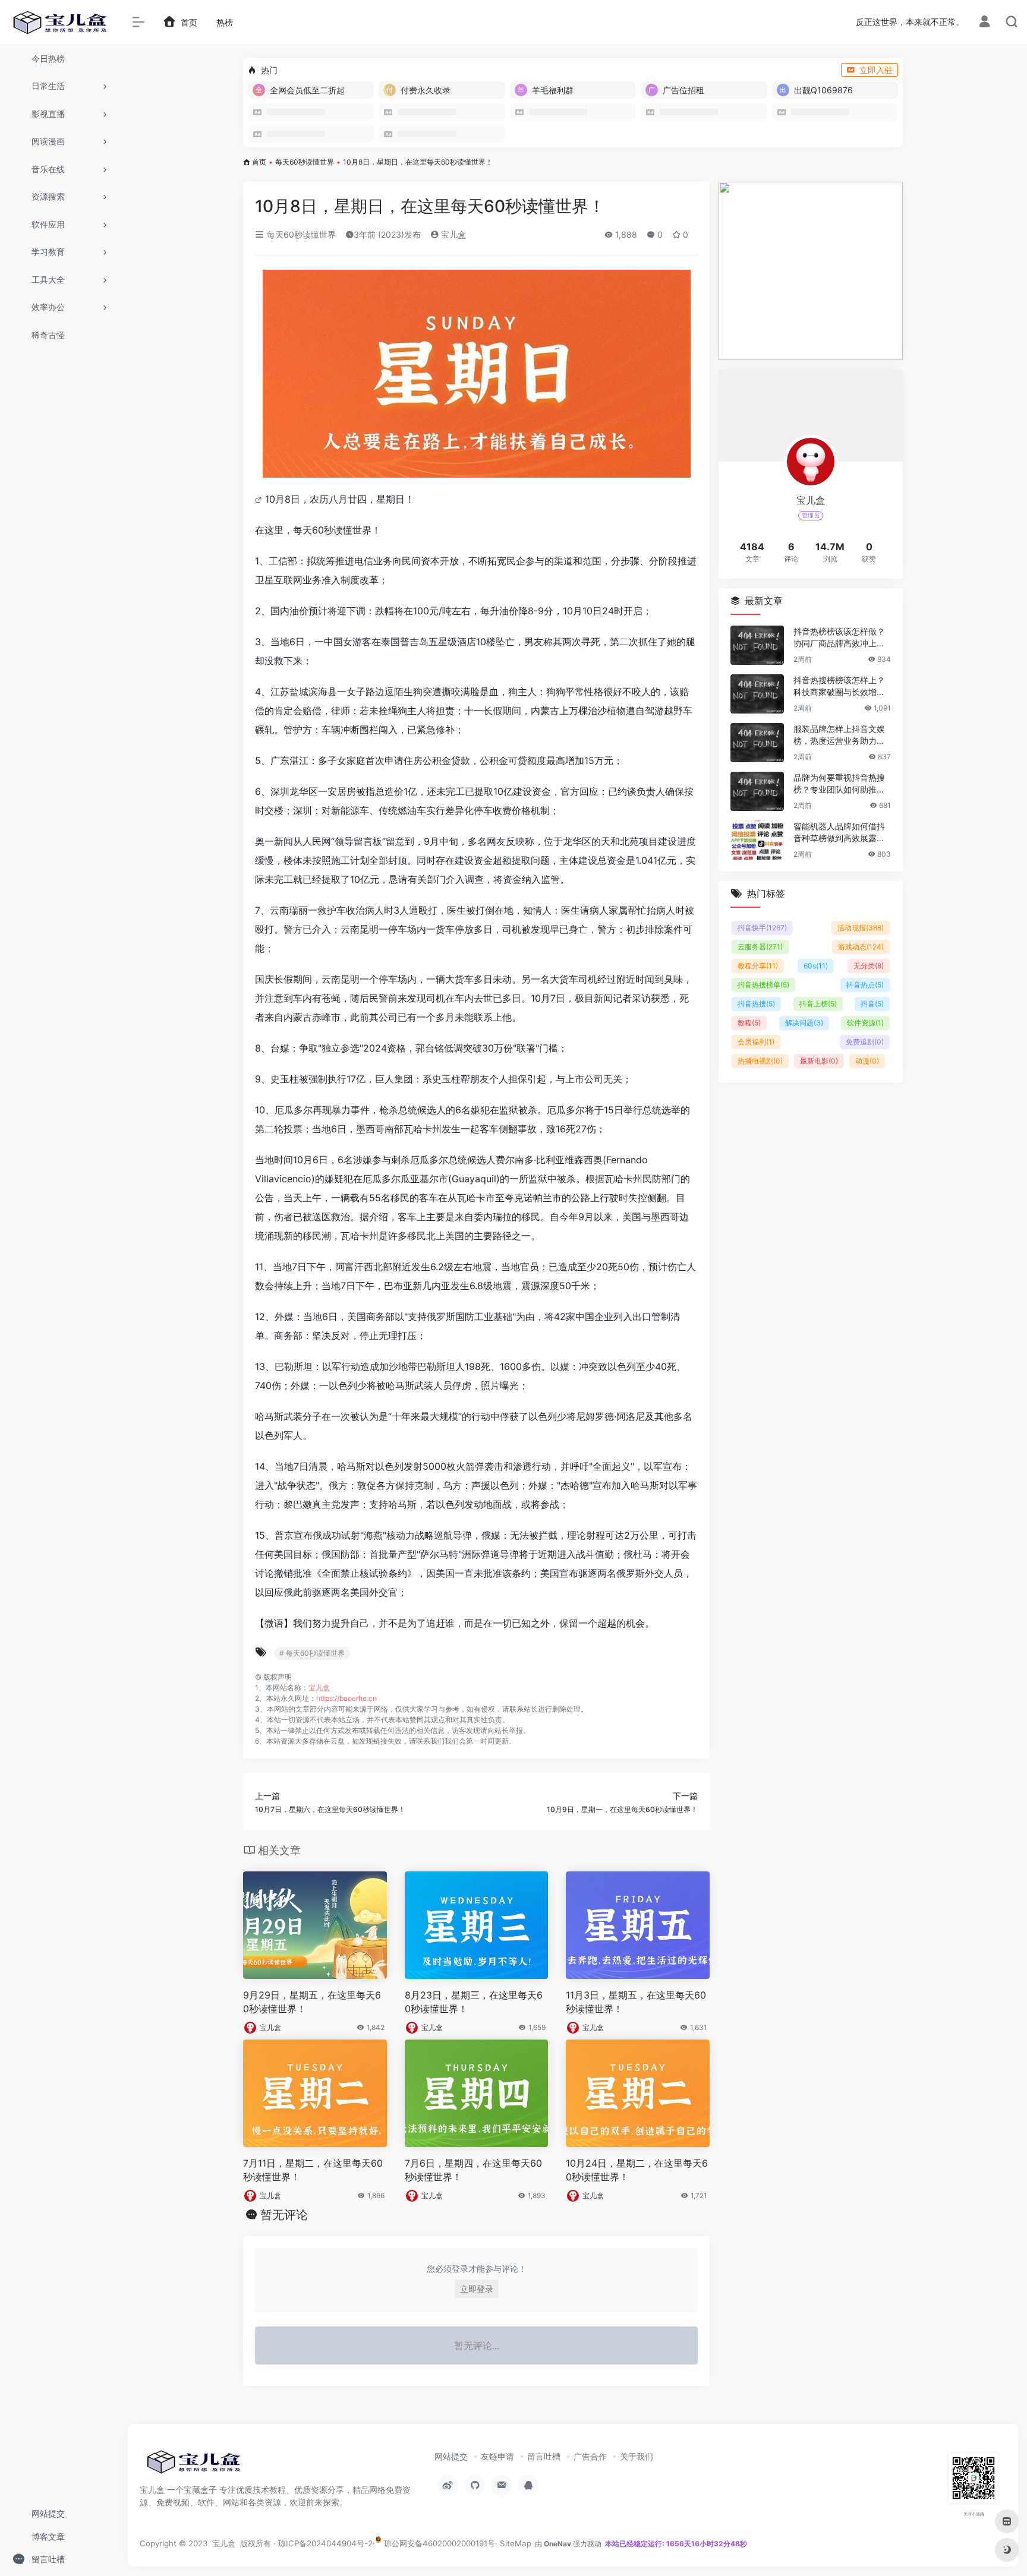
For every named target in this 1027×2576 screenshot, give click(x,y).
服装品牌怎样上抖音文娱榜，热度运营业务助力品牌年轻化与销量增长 (839, 735)
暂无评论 (284, 2215)
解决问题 (804, 1023)
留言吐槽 (544, 2456)
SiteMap (516, 2543)
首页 (259, 162)
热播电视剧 (760, 1061)
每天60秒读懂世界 (305, 162)
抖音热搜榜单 (763, 985)
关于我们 (637, 2456)
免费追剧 (865, 1042)
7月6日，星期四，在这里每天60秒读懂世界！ (473, 2170)
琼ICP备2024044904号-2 (325, 2543)
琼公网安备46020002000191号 (438, 2543)
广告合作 (590, 2456)
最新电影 (819, 1061)
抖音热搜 (756, 1004)
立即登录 (477, 2289)
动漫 (867, 1061)
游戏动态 (861, 947)
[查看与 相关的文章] (260, 499)
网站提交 (451, 2456)
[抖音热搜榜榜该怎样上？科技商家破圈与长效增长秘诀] (757, 694)
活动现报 (861, 928)
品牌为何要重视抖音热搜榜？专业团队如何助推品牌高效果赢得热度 (839, 784)
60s (816, 966)
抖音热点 (865, 985)
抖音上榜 (818, 1004)
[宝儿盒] (193, 2465)
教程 (749, 1023)
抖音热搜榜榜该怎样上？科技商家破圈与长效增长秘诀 (839, 686)
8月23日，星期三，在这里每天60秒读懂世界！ (474, 2002)
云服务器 (760, 947)
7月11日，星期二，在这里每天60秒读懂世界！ (313, 2170)
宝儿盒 (452, 234)
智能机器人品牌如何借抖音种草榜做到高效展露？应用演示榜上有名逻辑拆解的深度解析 (839, 833)
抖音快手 (762, 928)
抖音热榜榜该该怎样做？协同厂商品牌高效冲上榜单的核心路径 (839, 638)
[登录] (985, 23)
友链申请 (497, 2456)
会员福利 (756, 1042)
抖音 (872, 1004)
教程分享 (758, 966)
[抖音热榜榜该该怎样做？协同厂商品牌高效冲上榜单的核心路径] (757, 645)
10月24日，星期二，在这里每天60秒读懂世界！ (637, 2170)
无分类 (869, 966)
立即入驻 (876, 70)
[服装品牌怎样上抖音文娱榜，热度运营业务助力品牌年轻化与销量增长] (757, 743)
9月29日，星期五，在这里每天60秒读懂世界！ (312, 2002)
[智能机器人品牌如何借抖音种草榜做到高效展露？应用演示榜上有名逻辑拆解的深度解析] (757, 840)
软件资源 (865, 1023)
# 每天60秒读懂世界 (312, 1653)
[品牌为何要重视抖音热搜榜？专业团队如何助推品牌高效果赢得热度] (757, 791)
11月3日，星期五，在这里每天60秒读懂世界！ (636, 2002)
